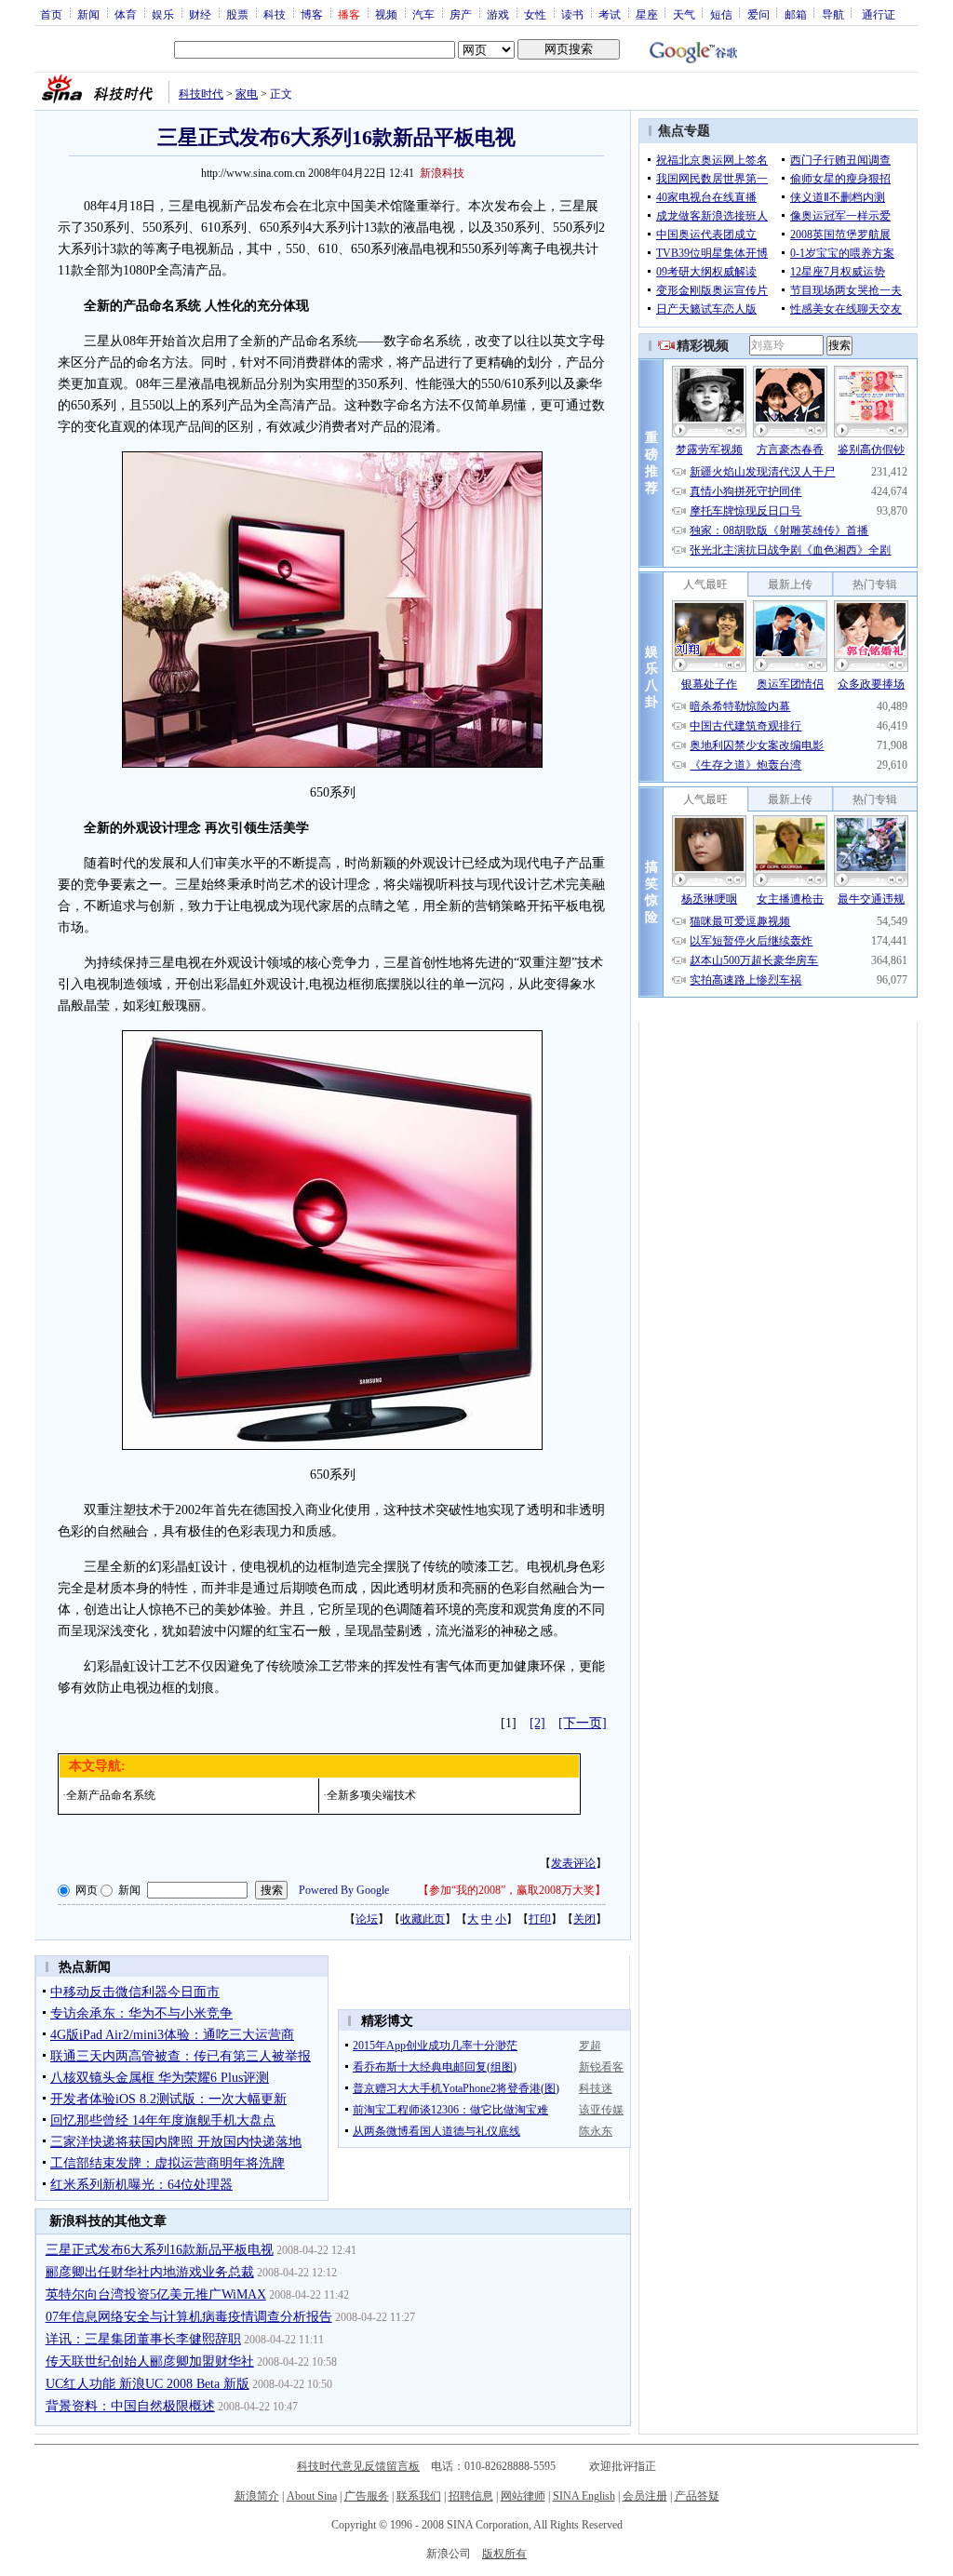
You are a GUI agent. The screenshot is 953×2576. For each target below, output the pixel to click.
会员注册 (645, 2496)
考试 (610, 14)
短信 (721, 14)
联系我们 (419, 2496)
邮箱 (796, 14)
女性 (535, 14)
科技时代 (201, 94)
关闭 (584, 1919)
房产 (461, 14)
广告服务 (367, 2496)
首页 (51, 14)
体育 (126, 14)
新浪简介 (257, 2496)
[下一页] (583, 1723)
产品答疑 (697, 2496)
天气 (684, 14)
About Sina (312, 2496)
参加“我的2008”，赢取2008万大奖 (512, 1890)
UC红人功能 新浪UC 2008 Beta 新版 (148, 2384)
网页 (87, 1890)
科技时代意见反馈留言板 (358, 2466)
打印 (540, 1919)
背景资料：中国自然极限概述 (130, 2406)
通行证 (879, 14)
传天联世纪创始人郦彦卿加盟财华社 (150, 2361)
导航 (833, 14)
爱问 (758, 14)
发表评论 (573, 1863)
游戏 (498, 14)
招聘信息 (471, 2496)
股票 (237, 14)
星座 (647, 14)
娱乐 (163, 14)
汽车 (423, 14)
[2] (537, 1723)
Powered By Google (344, 1890)
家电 (247, 94)
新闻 (88, 14)
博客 (312, 14)
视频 (386, 14)
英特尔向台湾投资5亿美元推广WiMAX (156, 2294)
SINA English (584, 2496)
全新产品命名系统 (111, 1795)
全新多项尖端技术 (371, 1795)
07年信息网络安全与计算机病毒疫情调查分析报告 (189, 2317)
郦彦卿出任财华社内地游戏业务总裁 (150, 2272)
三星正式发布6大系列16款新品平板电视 (160, 2250)
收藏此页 (423, 1919)
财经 (200, 14)
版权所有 (504, 2554)
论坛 (367, 1919)
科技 (275, 14)
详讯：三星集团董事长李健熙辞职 (143, 2339)
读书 (572, 14)
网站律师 (523, 2496)
